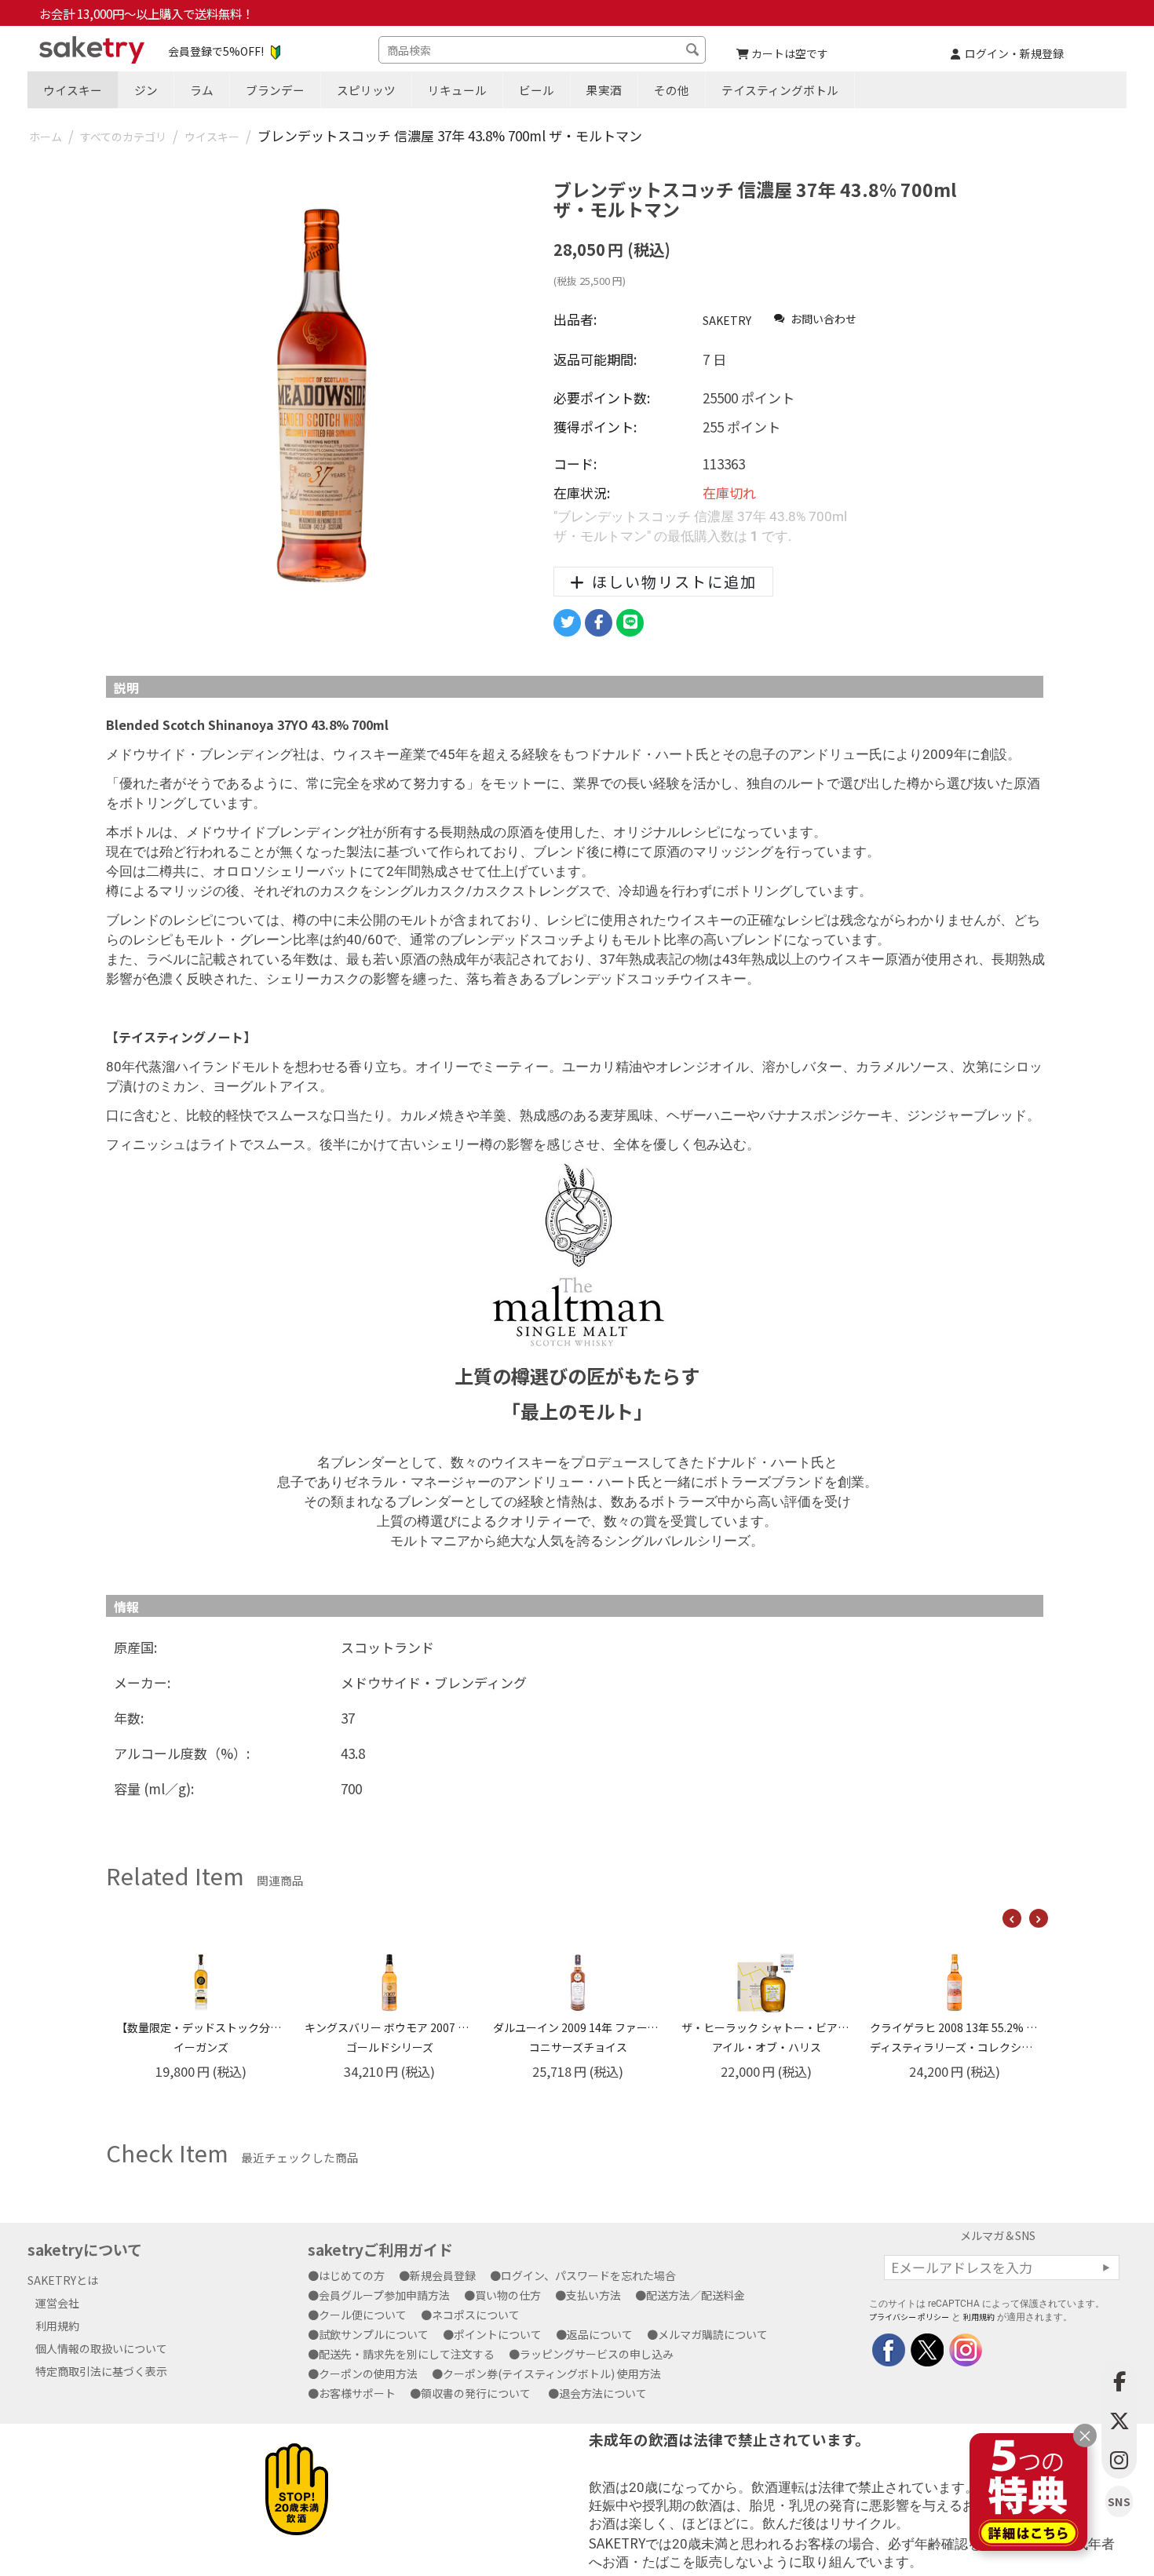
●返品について (600, 2334)
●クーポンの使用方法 (368, 2373)
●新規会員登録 (443, 2275)
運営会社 (57, 2303)
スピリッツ (366, 90)
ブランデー (275, 90)
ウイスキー (73, 90)
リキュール (457, 90)
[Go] (1106, 2268)
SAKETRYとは (63, 2280)
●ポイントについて (498, 2334)
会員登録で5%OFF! (216, 51)
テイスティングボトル (780, 90)
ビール (537, 90)
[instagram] (964, 2348)
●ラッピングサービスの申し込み (597, 2354)
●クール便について (363, 2315)
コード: (575, 463)
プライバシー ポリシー (909, 2317)
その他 (672, 90)
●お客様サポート (357, 2393)
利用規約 (57, 2326)
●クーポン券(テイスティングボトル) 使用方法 (552, 2373)
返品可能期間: (595, 359)
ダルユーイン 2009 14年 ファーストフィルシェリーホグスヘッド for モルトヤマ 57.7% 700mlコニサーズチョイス (389, 2037)
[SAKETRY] (889, 2348)
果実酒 (604, 90)
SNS (1119, 2502)
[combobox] (542, 50)
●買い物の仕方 (508, 2295)
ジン (146, 90)
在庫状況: (582, 493)
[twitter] (926, 2348)
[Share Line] (630, 623)
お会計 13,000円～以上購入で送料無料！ (146, 13)
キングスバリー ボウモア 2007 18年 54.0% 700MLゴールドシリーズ (201, 2037)
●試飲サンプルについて (374, 2334)
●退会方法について (603, 2393)
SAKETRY (727, 320)
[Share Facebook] (599, 623)
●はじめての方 (352, 2275)
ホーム (46, 137)
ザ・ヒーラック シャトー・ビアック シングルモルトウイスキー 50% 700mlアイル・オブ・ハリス (578, 2037)
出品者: (575, 319)
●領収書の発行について (476, 2393)
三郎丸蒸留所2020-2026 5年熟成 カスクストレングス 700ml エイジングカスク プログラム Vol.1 (955, 2037)
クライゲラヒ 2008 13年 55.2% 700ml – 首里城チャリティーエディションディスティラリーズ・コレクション (766, 2037)
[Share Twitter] (567, 623)
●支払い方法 (593, 2295)
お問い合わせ (822, 319)
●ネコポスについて (476, 2315)
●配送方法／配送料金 (696, 2295)
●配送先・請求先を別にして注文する (407, 2354)
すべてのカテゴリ (123, 137)
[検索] (694, 52)
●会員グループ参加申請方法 (384, 2295)
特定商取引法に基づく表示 (101, 2371)
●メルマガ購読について (713, 2334)
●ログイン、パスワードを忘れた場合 (588, 2275)
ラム (202, 90)
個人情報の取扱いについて (101, 2348)
